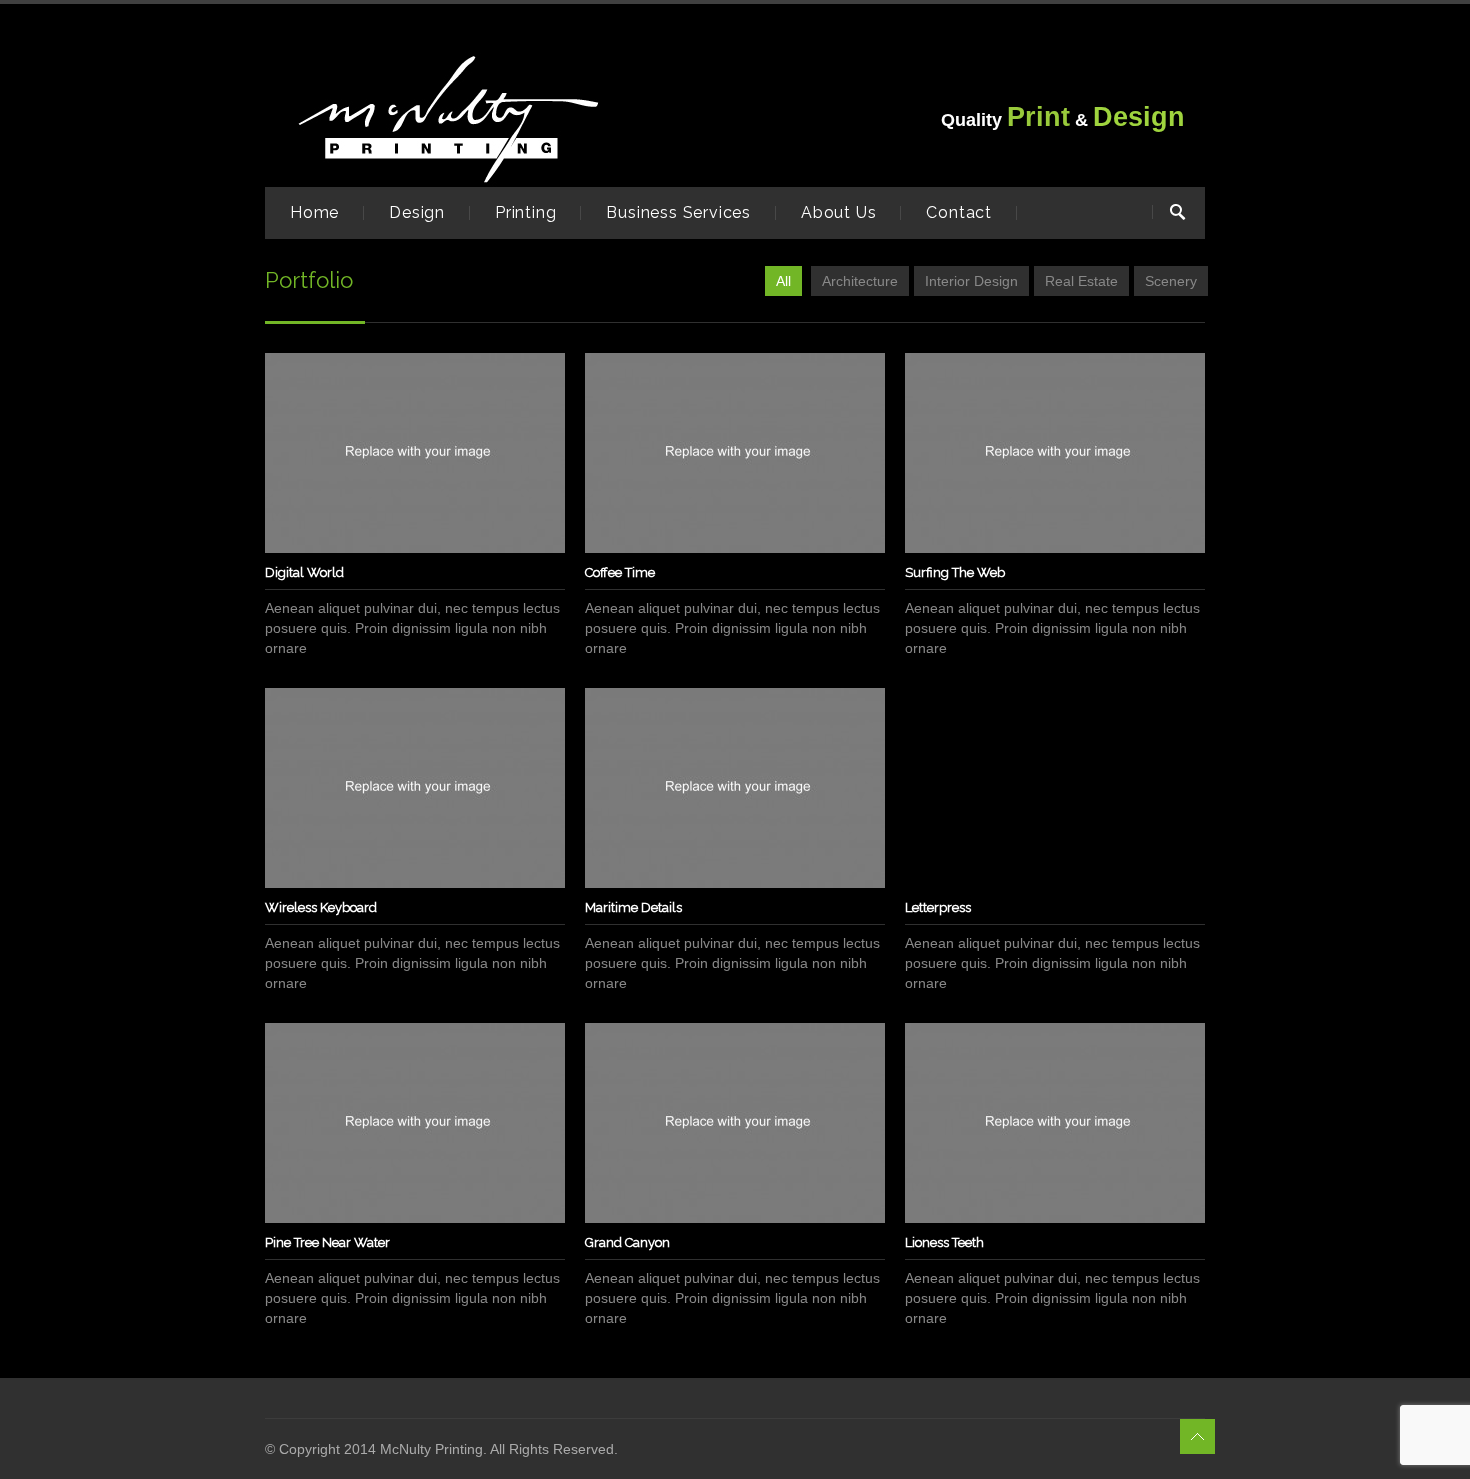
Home (314, 212)
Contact (959, 212)
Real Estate (1081, 281)
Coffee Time (620, 572)
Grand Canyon (627, 1242)
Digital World (304, 572)
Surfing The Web (955, 572)
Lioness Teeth (944, 1242)
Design (417, 212)
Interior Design (971, 281)
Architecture (860, 281)
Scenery (1171, 281)
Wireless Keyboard (321, 907)
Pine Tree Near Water (327, 1242)
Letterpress (938, 907)
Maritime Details (633, 907)
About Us (838, 212)
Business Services (678, 212)
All (783, 281)
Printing (525, 212)
